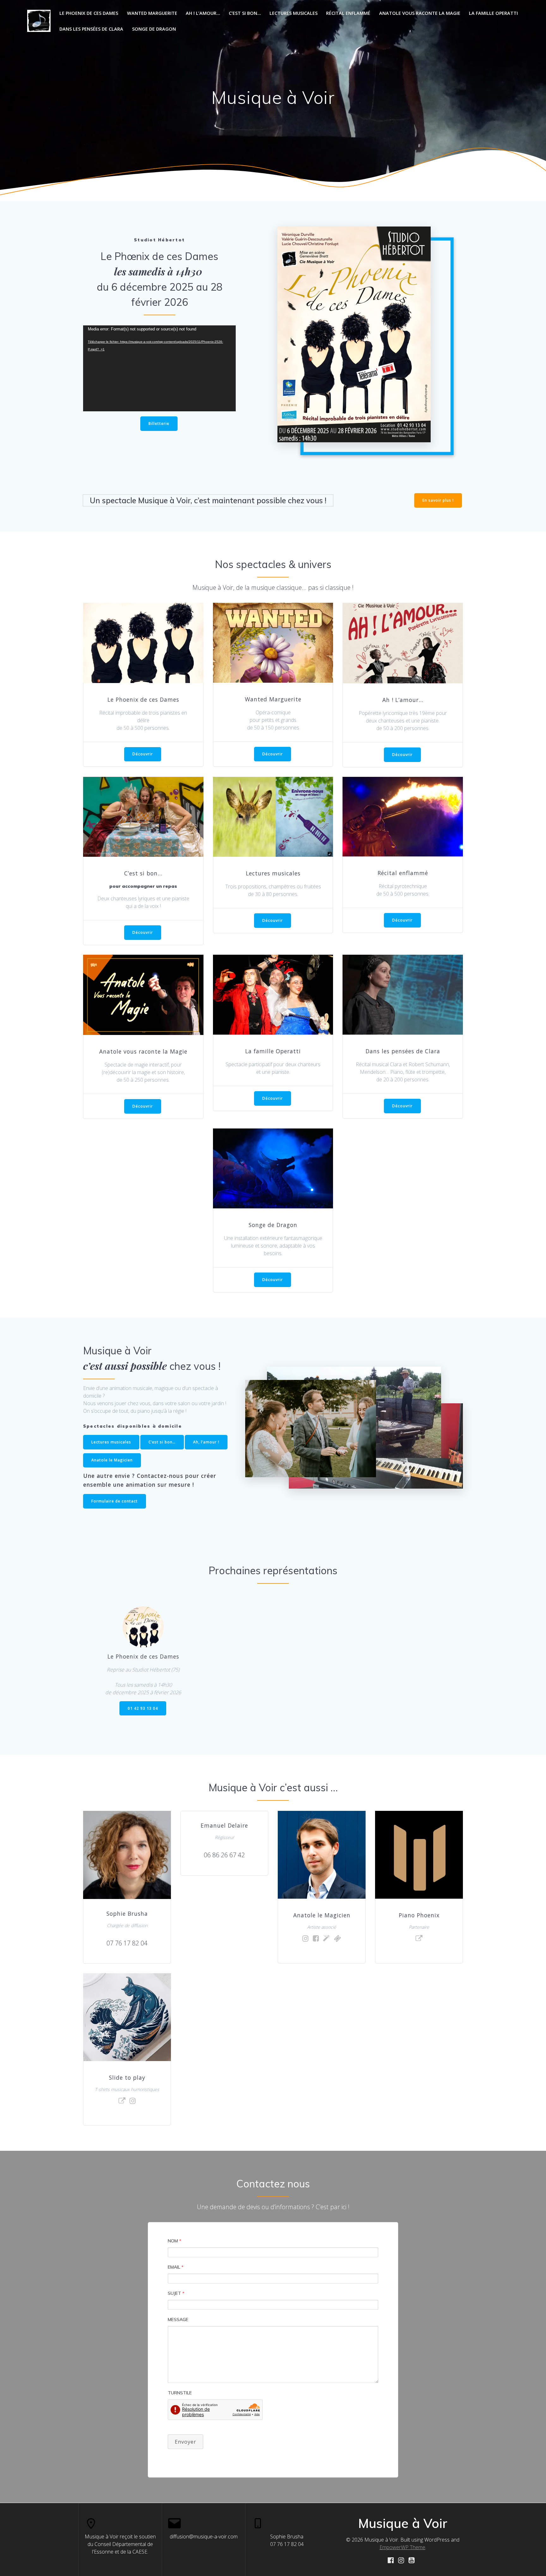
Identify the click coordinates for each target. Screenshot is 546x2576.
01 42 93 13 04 (143, 1708)
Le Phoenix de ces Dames (89, 13)
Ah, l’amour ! (206, 1442)
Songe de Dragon (154, 29)
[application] (159, 368)
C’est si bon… (245, 13)
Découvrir (143, 754)
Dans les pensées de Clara (91, 29)
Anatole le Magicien (112, 1460)
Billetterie (159, 423)
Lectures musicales (294, 13)
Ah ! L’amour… (203, 13)
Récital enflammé (348, 13)
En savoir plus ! (438, 500)
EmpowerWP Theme (402, 2547)
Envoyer (185, 2442)
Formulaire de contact (115, 1501)
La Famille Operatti (493, 13)
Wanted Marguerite (152, 13)
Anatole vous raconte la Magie (420, 13)
